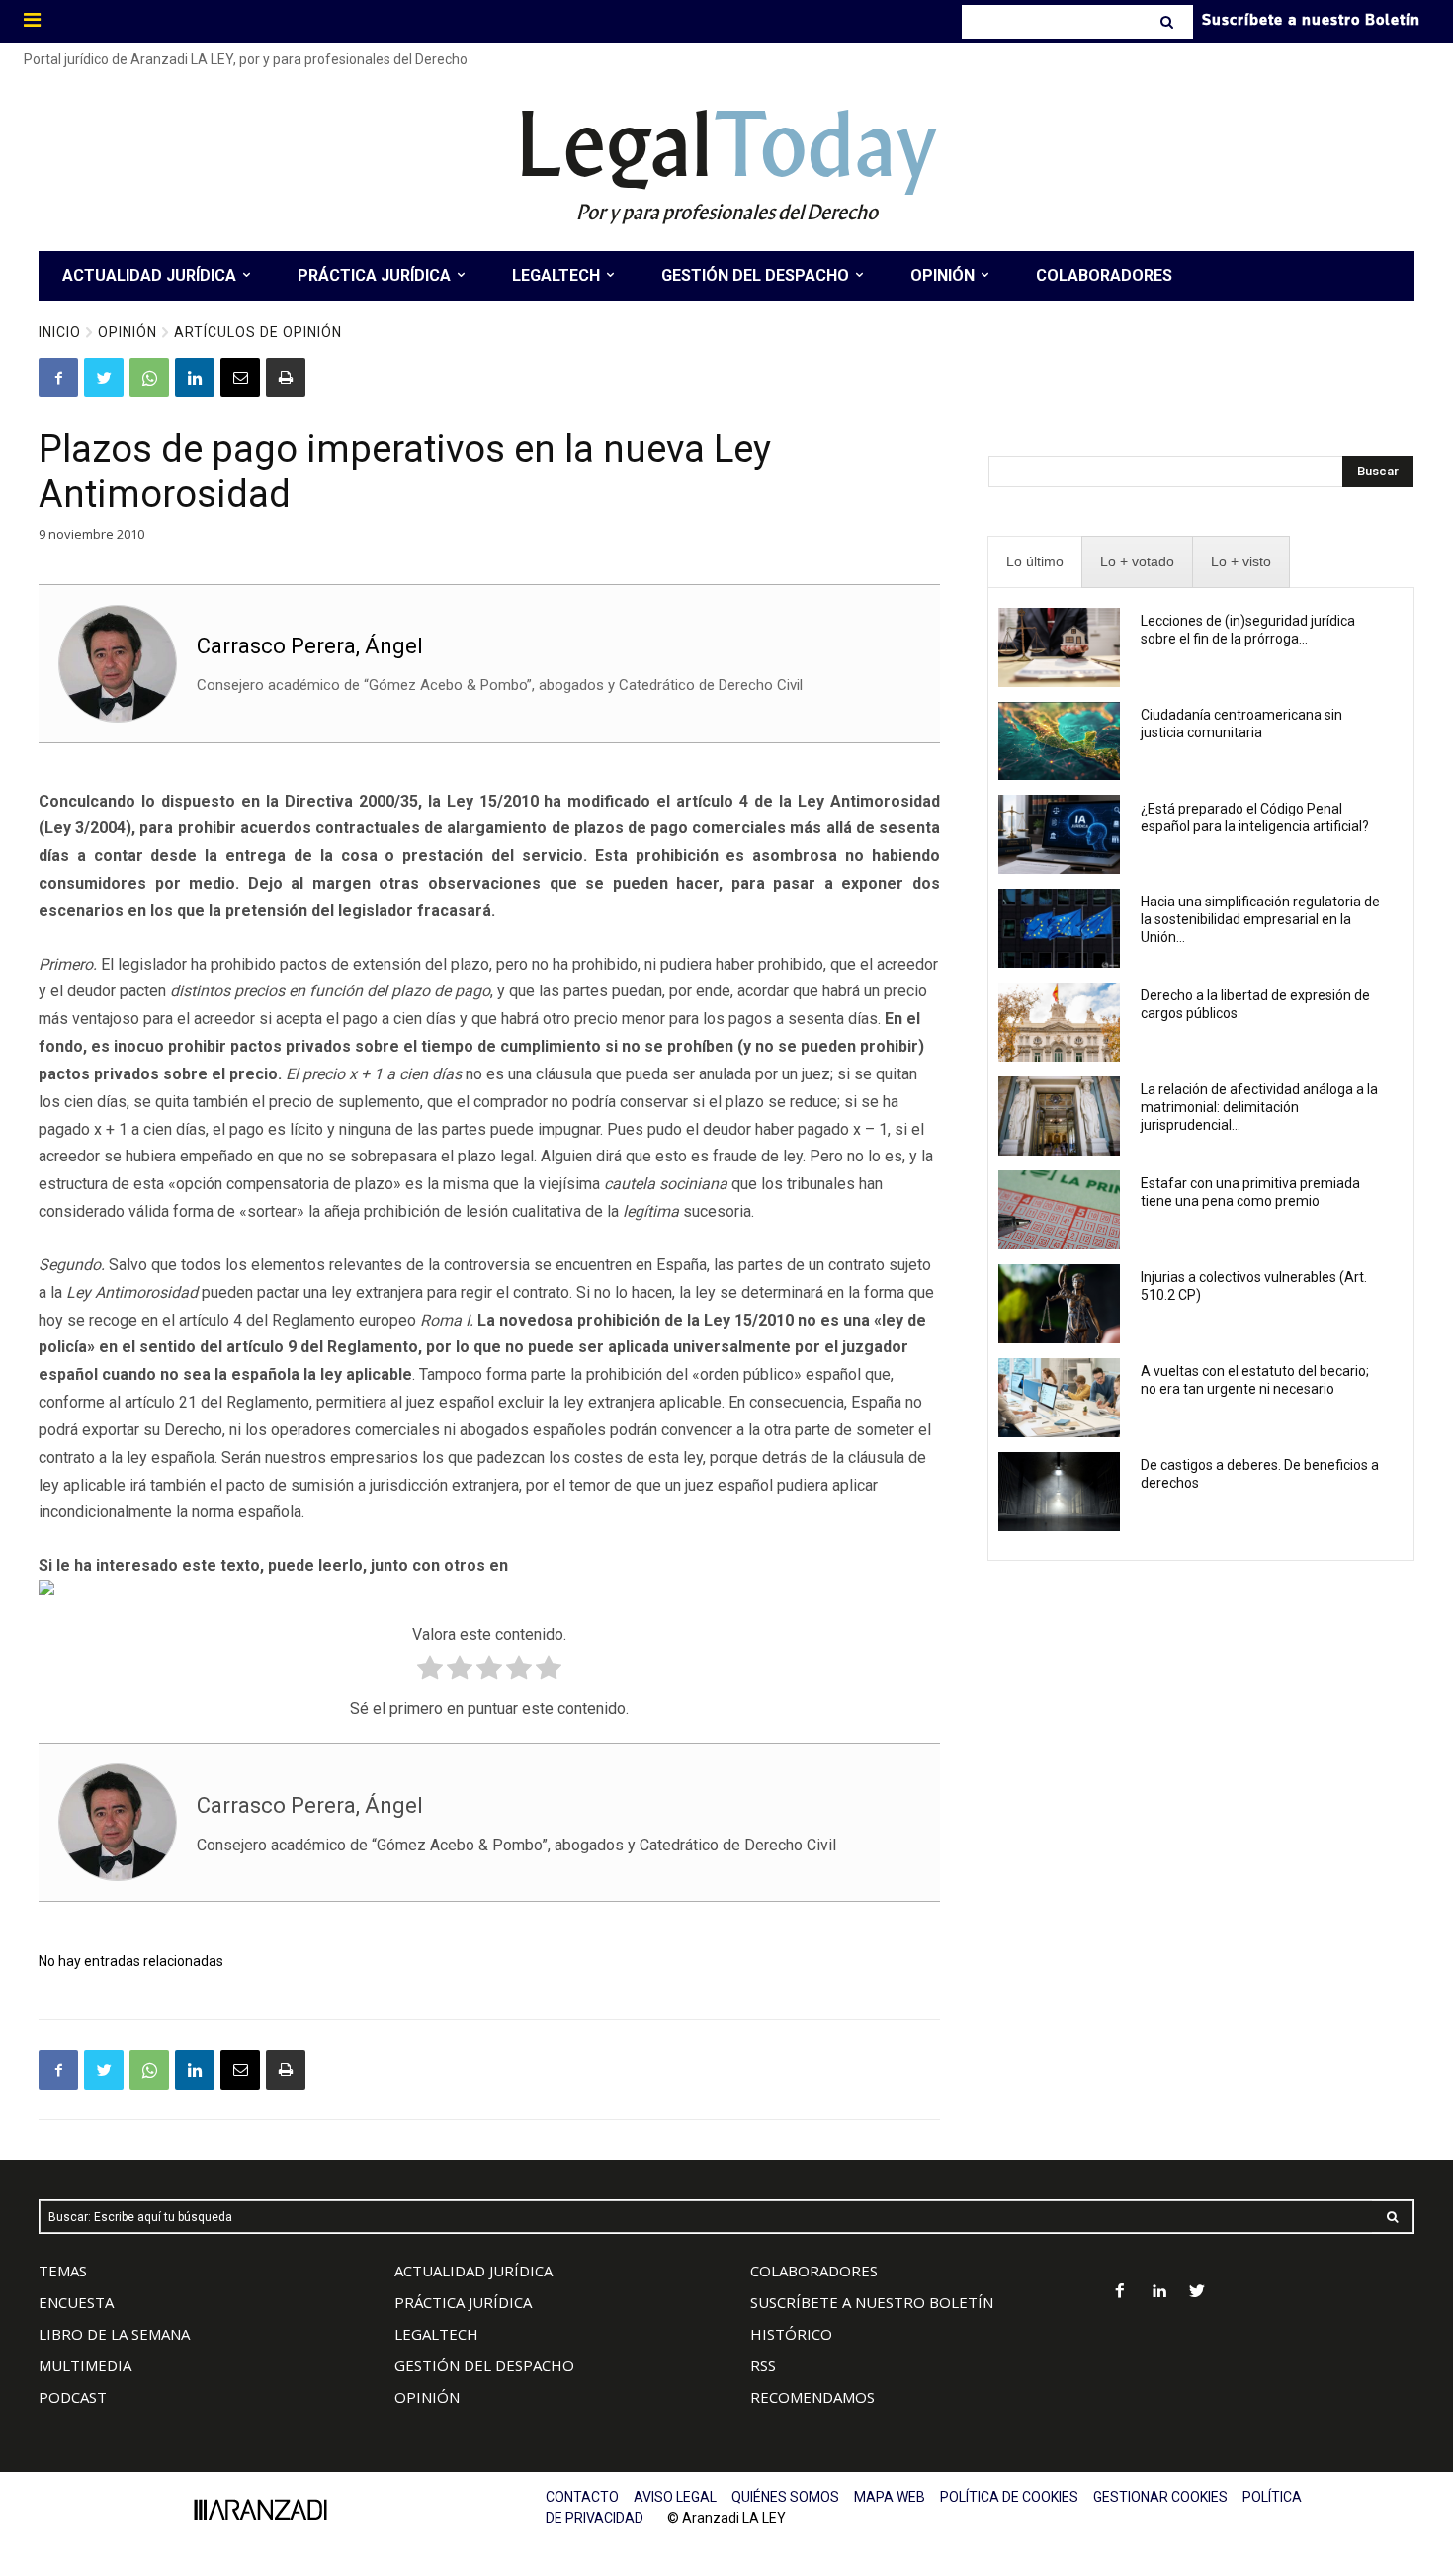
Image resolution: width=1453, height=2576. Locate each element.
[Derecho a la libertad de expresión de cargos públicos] (1059, 1022)
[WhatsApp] (149, 378)
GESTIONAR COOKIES (1160, 2497)
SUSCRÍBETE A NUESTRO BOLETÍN (872, 2302)
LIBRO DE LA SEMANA (114, 2334)
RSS (763, 2365)
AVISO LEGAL (675, 2497)
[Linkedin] (195, 378)
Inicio (60, 332)
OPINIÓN (427, 2397)
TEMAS (63, 2271)
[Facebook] (58, 378)
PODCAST (73, 2397)
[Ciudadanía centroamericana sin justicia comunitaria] (1059, 741)
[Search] (1169, 22)
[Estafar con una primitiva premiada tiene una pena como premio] (1059, 1210)
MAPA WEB (890, 2497)
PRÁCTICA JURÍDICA (463, 2302)
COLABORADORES (814, 2271)
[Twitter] (104, 378)
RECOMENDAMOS (812, 2397)
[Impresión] (286, 378)
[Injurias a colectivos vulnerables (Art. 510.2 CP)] (1059, 1304)
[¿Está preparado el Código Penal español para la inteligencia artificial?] (1059, 834)
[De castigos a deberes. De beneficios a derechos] (1059, 1492)
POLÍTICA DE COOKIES (1009, 2497)
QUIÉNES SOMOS (785, 2497)
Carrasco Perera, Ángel (310, 646)
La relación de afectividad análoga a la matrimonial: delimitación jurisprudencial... (1259, 1107)
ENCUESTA (76, 2302)
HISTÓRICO (791, 2334)
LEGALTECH (436, 2334)
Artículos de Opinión (258, 332)
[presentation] (1035, 562)
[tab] (1035, 562)
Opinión (128, 332)
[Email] (240, 378)
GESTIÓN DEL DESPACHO (484, 2365)
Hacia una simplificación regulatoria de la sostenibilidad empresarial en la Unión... (1260, 919)
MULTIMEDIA (85, 2365)
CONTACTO (582, 2497)
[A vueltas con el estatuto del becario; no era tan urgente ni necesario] (1059, 1398)
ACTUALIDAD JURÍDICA (473, 2271)
